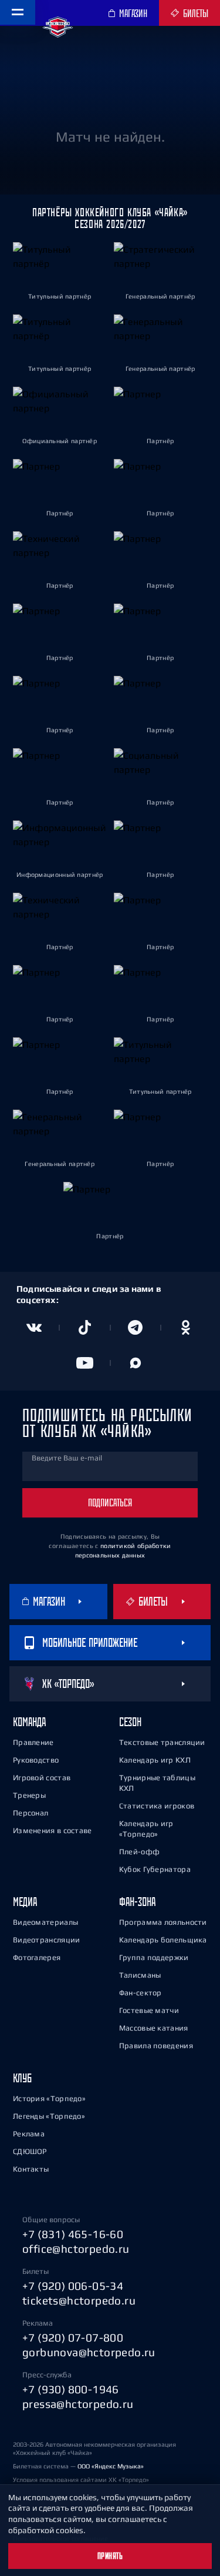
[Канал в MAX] (136, 1363)
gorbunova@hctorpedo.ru (89, 2352)
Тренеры (29, 1795)
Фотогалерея (37, 1957)
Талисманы (140, 1975)
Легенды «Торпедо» (49, 2116)
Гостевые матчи (149, 2010)
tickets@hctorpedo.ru (79, 2300)
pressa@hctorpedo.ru (78, 2404)
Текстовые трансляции (162, 1742)
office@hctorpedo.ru (76, 2249)
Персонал (31, 1813)
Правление (33, 1742)
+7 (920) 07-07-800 (73, 2337)
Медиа (25, 1902)
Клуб (22, 2078)
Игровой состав (42, 1778)
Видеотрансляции (47, 1940)
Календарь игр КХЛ (155, 1760)
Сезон (130, 1722)
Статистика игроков (157, 1806)
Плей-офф (139, 1852)
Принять (110, 2556)
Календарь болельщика (163, 1940)
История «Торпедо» (49, 2098)
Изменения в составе (53, 1830)
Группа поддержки (154, 1957)
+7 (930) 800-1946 (71, 2389)
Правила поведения (156, 2046)
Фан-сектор (141, 1993)
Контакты (31, 2169)
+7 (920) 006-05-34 (73, 2286)
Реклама (29, 2134)
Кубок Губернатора (155, 1869)
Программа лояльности (163, 1922)
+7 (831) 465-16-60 (73, 2234)
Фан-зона (137, 1902)
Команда (29, 1722)
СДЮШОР (30, 2151)
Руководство (36, 1760)
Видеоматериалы (45, 1922)
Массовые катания (154, 2028)
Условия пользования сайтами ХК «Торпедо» (81, 2480)
